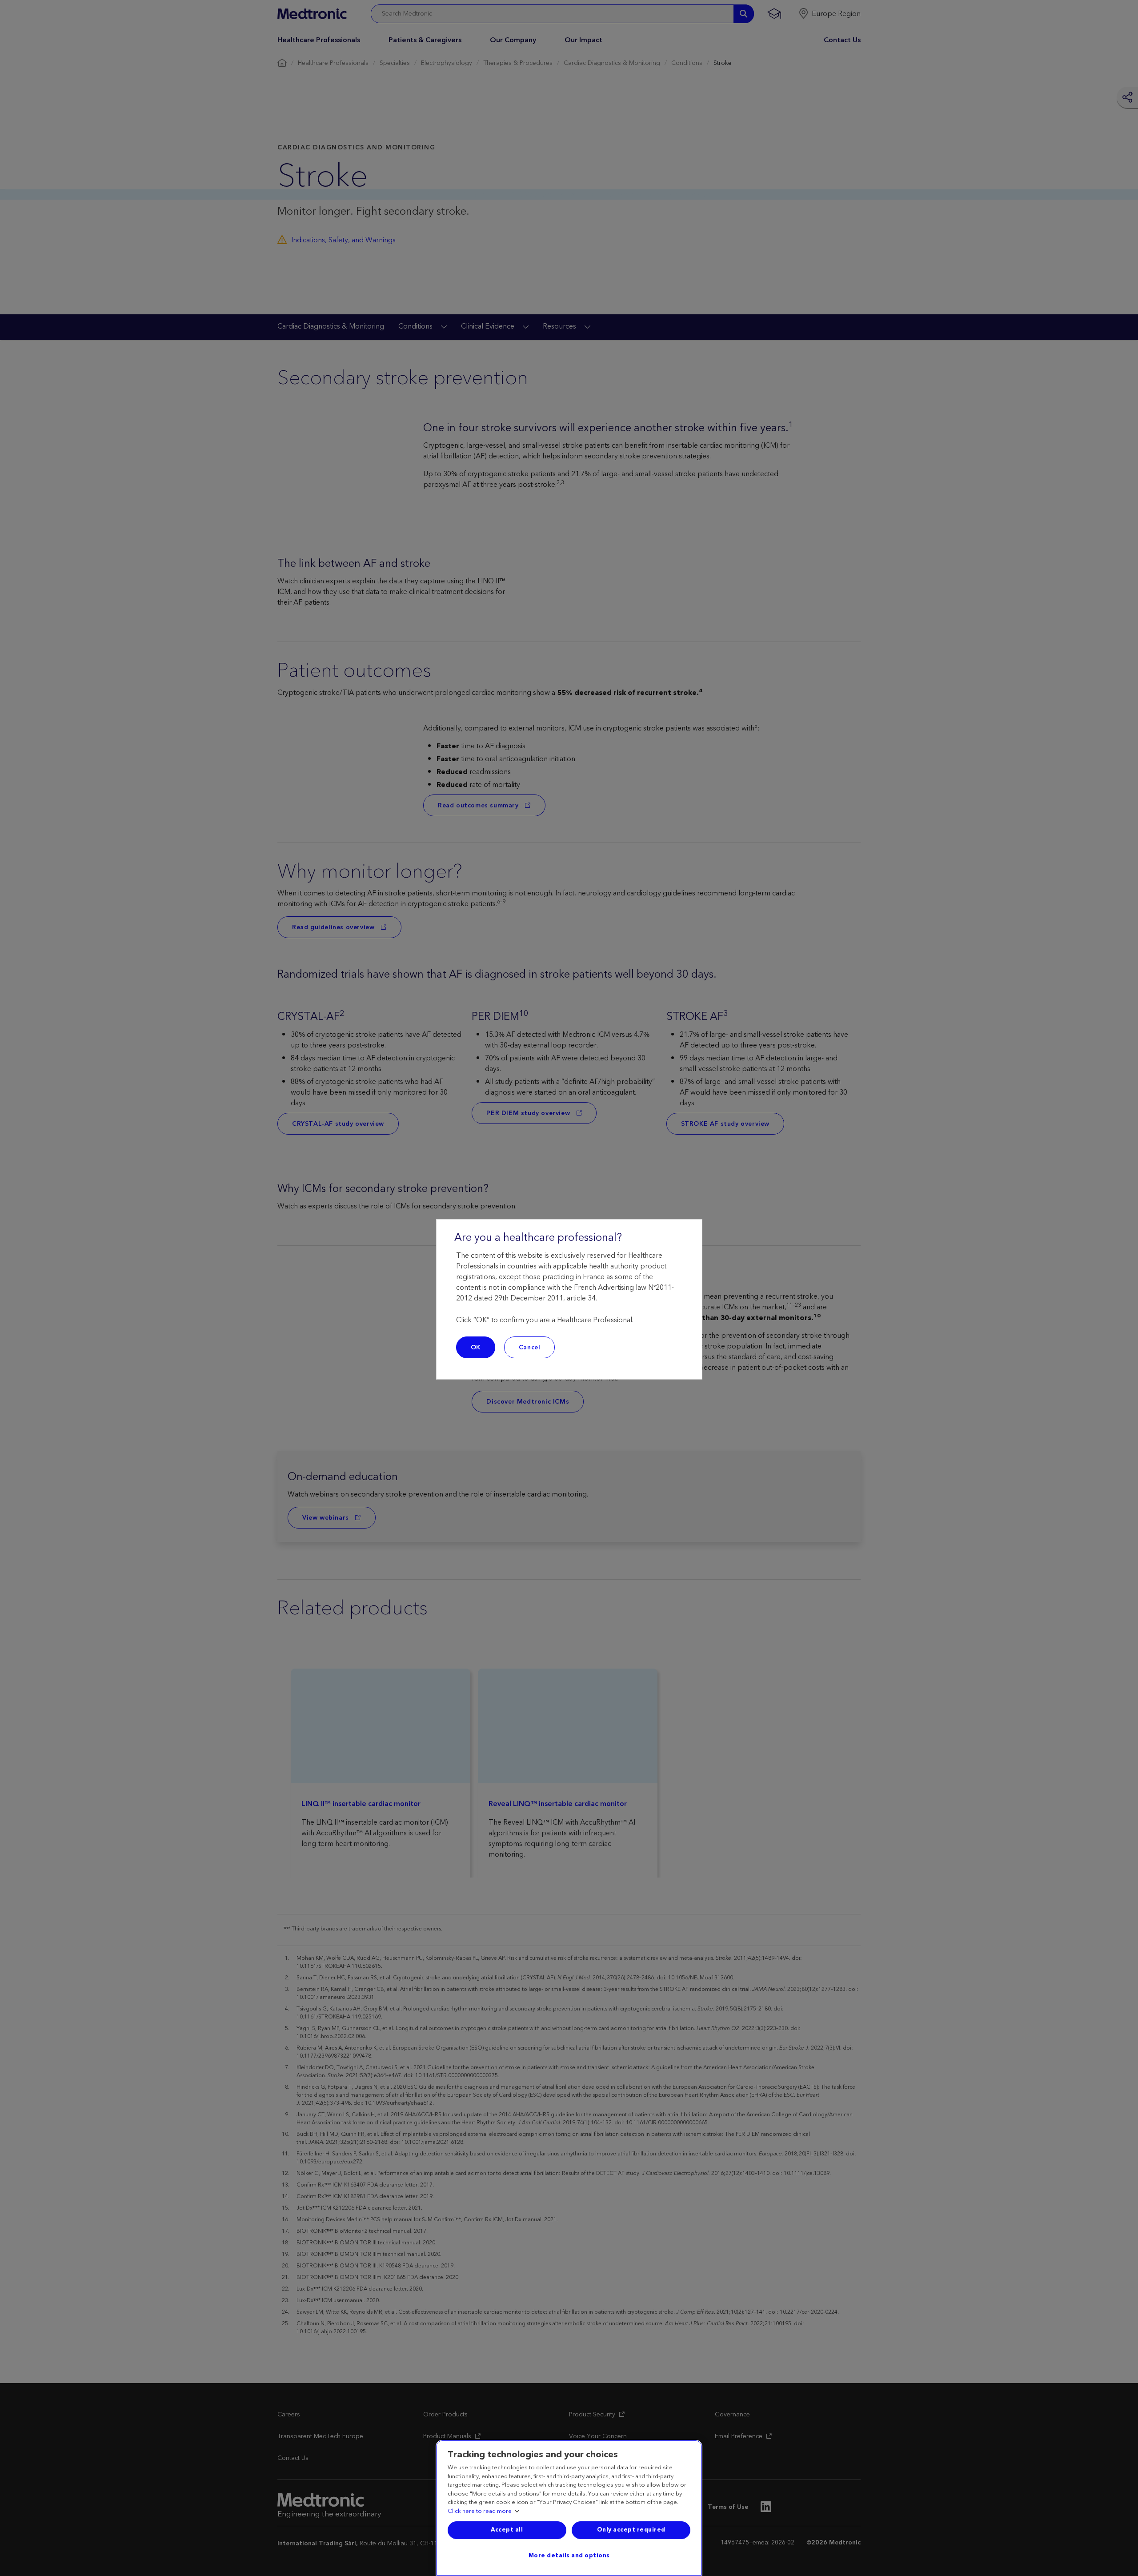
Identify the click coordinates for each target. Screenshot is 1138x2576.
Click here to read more (480, 2512)
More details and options (569, 2556)
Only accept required (631, 2530)
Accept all (507, 2530)
